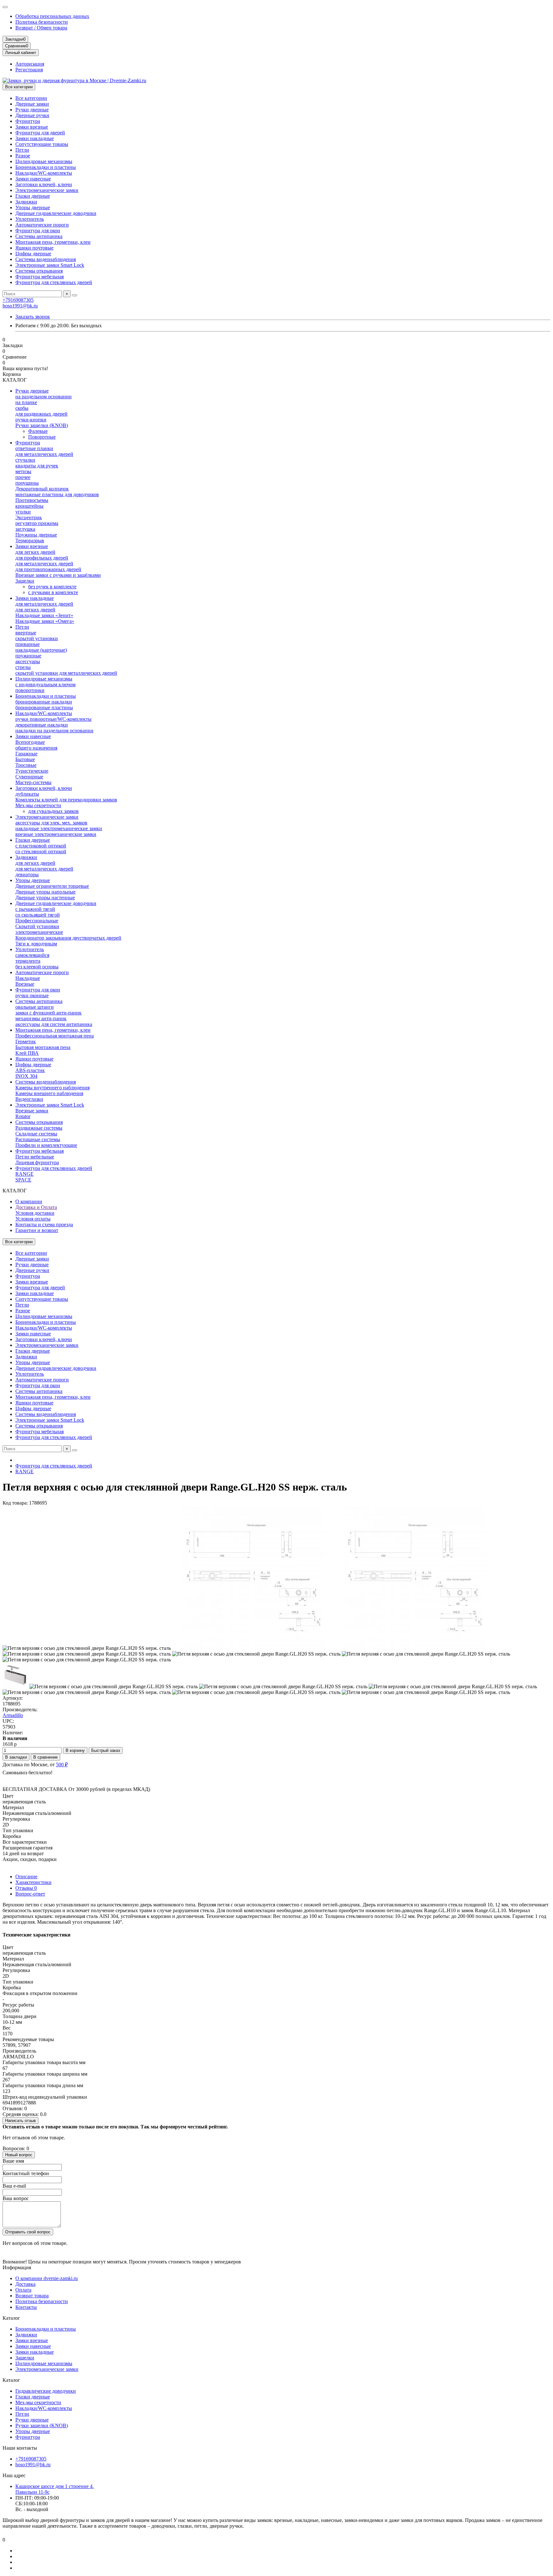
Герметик (26, 1042)
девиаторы (27, 875)
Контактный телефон (26, 2173)
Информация (17, 2267)
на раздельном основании (44, 397)
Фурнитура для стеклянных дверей (54, 282)
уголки (23, 512)
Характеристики (33, 1882)
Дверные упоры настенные (45, 898)
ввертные (26, 633)
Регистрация (29, 70)
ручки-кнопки (31, 420)
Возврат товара (32, 2296)
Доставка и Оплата (36, 1207)
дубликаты (27, 794)
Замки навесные (33, 179)
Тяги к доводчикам (36, 944)
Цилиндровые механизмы (44, 161)
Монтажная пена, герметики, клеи (53, 242)
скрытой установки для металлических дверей (66, 673)
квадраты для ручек (37, 466)
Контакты (26, 2307)
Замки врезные (32, 127)
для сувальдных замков (53, 811)
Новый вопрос (19, 2155)
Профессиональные (37, 921)
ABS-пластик (30, 1070)
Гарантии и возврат (37, 1230)
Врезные (25, 984)
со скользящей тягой (38, 915)
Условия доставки (35, 1213)
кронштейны (29, 506)
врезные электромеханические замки (56, 834)
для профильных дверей (42, 558)
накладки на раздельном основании (54, 731)
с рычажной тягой (35, 909)
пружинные (28, 656)
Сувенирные (29, 777)
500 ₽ (62, 1765)
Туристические (32, 771)
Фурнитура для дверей (40, 133)
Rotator (23, 1116)
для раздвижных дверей (41, 414)
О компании (29, 1201)
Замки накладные (35, 138)
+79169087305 (18, 300)
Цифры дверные (33, 254)
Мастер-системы (33, 782)
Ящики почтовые (34, 248)
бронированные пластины (44, 708)
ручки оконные (32, 995)
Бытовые (25, 759)
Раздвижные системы (39, 1128)
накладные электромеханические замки (59, 828)
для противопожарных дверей (48, 569)
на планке (26, 402)
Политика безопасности (42, 22)
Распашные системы (38, 1139)
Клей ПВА (27, 1053)
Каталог (11, 2318)
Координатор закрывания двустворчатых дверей (68, 938)
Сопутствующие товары (42, 144)
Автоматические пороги (42, 225)
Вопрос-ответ (30, 1894)
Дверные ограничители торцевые (52, 886)
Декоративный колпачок (42, 489)
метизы (23, 471)
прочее (23, 477)
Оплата (23, 2290)
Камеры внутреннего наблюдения (52, 1088)
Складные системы (36, 1134)
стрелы (23, 667)
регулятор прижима (37, 523)
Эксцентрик (29, 517)
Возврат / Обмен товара (41, 28)
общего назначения (36, 748)
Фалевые (38, 431)
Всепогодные (30, 742)
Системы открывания (39, 271)
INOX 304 (26, 1076)
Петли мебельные (35, 1157)
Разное (23, 156)
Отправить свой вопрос (28, 2232)
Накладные (28, 978)
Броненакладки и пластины (46, 167)
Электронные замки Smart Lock (50, 265)
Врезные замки (32, 1111)
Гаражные (26, 754)
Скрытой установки (37, 926)
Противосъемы (32, 500)
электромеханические (39, 932)
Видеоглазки (29, 1099)
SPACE (23, 1180)
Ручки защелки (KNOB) (42, 425)
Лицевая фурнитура (37, 1162)
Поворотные (42, 437)
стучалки (25, 460)
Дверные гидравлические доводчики (56, 213)
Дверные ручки (32, 115)
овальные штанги (35, 1007)
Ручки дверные (32, 110)
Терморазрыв (30, 541)
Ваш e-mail (14, 2186)
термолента (28, 961)
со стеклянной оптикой (41, 851)
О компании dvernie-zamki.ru (47, 2278)
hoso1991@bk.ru (20, 306)
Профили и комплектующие (46, 1145)
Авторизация (30, 64)
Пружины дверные (36, 535)
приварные (28, 644)
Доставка (25, 2284)
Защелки (25, 581)
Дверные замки (32, 104)
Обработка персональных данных (52, 16)
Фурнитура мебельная (40, 277)
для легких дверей (35, 552)
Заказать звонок (33, 317)
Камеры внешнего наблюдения (49, 1093)
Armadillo (13, 1715)
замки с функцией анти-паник (48, 1013)
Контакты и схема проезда (44, 1224)
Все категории (31, 98)
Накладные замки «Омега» (45, 621)
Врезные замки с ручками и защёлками (58, 575)
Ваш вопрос (16, 2198)
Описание (26, 1876)
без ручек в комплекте (52, 587)
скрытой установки (37, 638)
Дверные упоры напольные (45, 892)
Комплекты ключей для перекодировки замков (66, 800)
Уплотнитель (30, 219)
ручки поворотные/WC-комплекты (53, 719)
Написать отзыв (20, 2121)
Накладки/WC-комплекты (44, 173)
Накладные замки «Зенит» (44, 615)
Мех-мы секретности (38, 805)
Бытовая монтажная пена (43, 1047)
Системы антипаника (39, 236)
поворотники (30, 690)
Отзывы (26, 1888)
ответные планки (34, 448)
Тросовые (26, 765)
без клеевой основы (37, 967)
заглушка (25, 529)
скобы (22, 408)
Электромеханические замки (47, 190)
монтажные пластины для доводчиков (57, 494)
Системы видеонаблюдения (46, 259)
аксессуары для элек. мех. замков (51, 823)
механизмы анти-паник (41, 1018)
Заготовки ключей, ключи (44, 184)
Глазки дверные (33, 196)
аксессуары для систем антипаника (54, 1024)
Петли (22, 150)
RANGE (24, 1174)
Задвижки (26, 202)
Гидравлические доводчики (46, 2391)
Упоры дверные (33, 207)
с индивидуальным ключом (45, 684)
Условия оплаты (33, 1219)
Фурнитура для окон (38, 231)
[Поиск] (75, 295)
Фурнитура (28, 121)
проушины (27, 483)
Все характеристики (25, 1842)
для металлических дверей (44, 454)
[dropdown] (5, 7)
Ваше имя (13, 2161)
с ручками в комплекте (53, 592)
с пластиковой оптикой (41, 846)
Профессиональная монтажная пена (55, 1036)
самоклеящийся (32, 955)
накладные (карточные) (41, 650)
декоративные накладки (42, 725)
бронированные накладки (44, 702)
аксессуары (28, 661)
